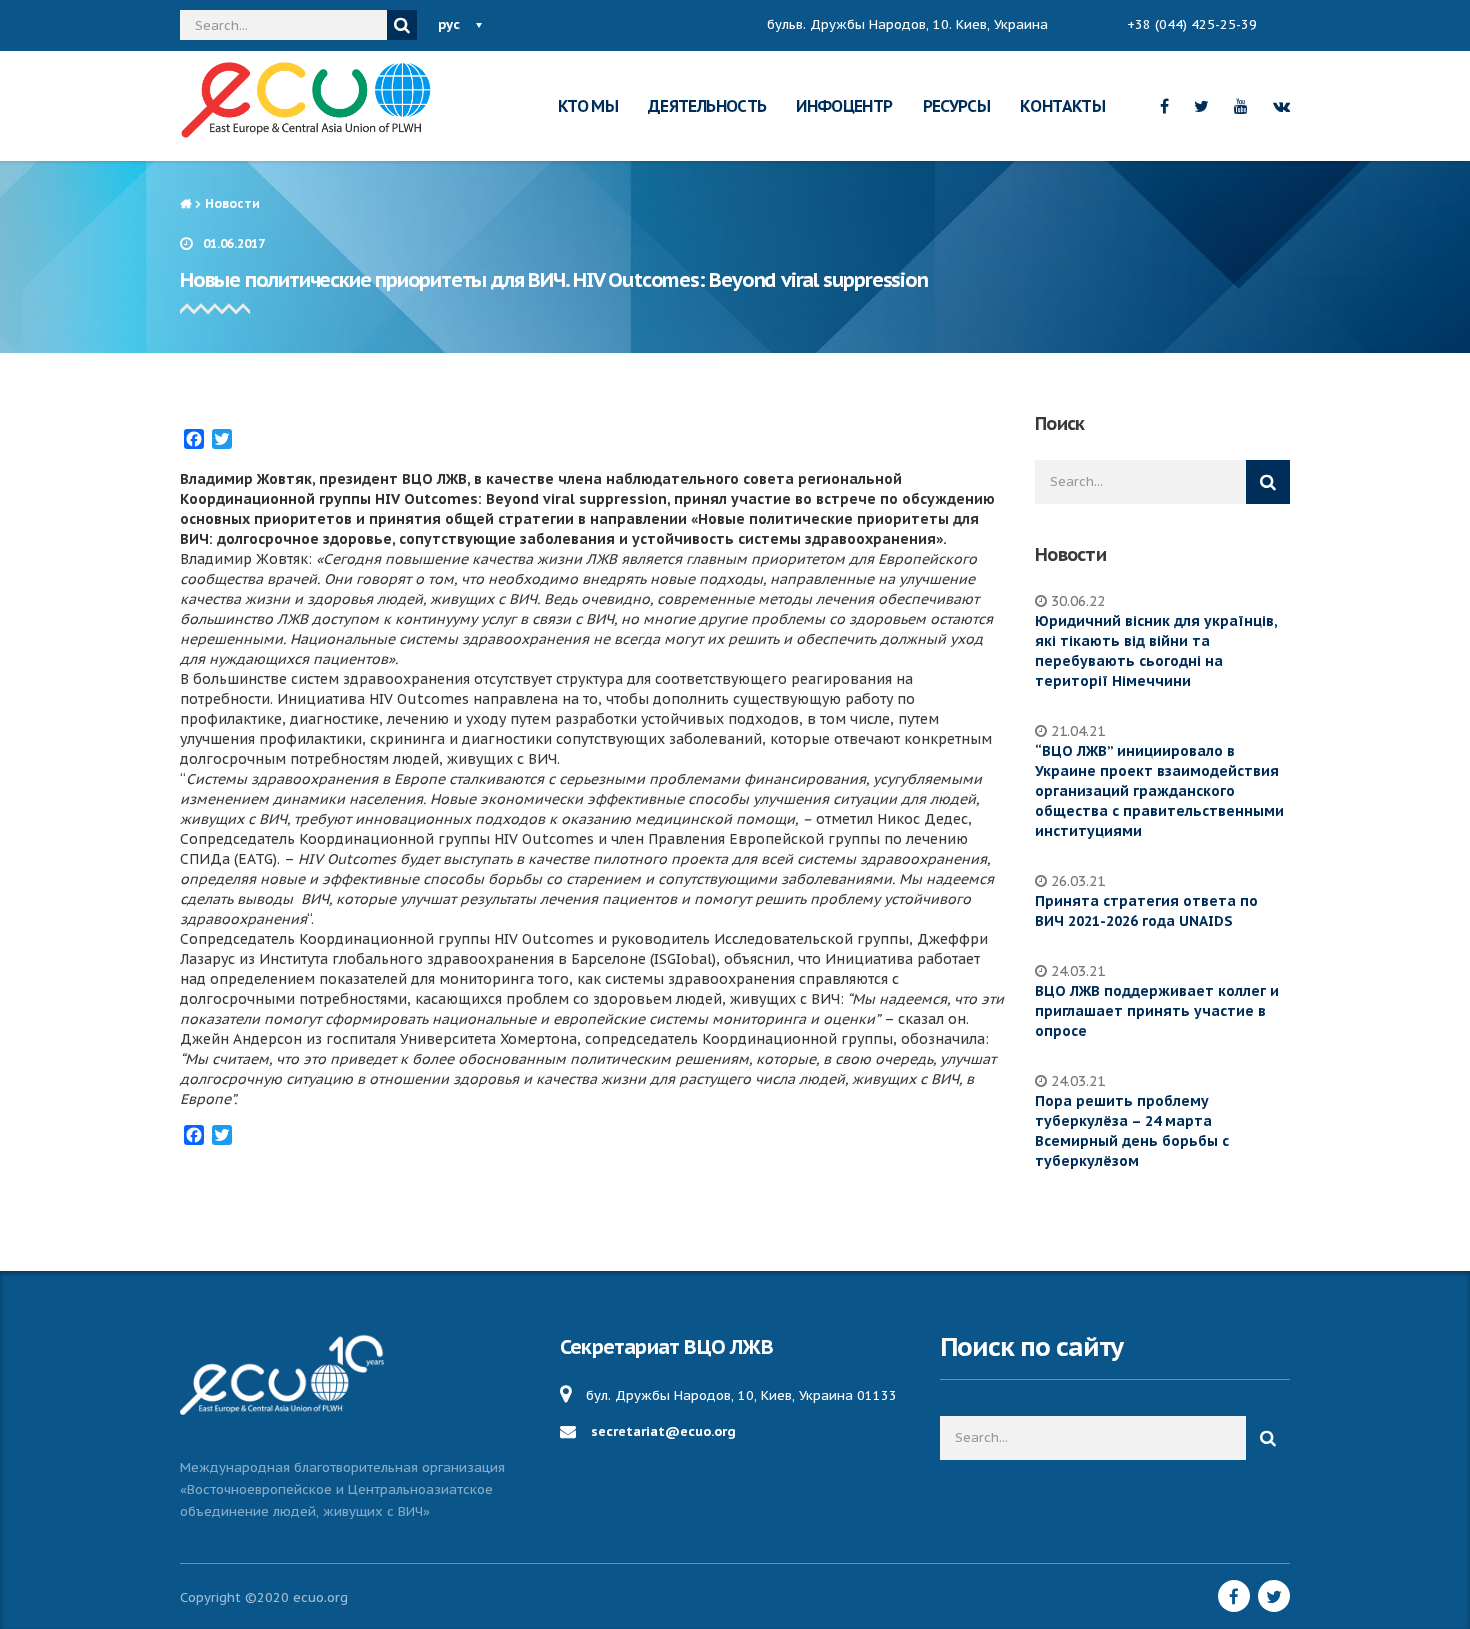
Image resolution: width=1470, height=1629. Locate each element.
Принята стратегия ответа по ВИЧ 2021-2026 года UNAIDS (1146, 911)
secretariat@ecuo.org (663, 1431)
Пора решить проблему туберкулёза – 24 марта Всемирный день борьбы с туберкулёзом (1132, 1131)
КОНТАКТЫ (1062, 106)
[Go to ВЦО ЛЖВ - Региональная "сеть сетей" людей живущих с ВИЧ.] (185, 203)
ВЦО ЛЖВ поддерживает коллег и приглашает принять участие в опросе (1157, 1011)
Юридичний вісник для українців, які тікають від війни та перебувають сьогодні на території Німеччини (1156, 651)
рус (449, 24)
